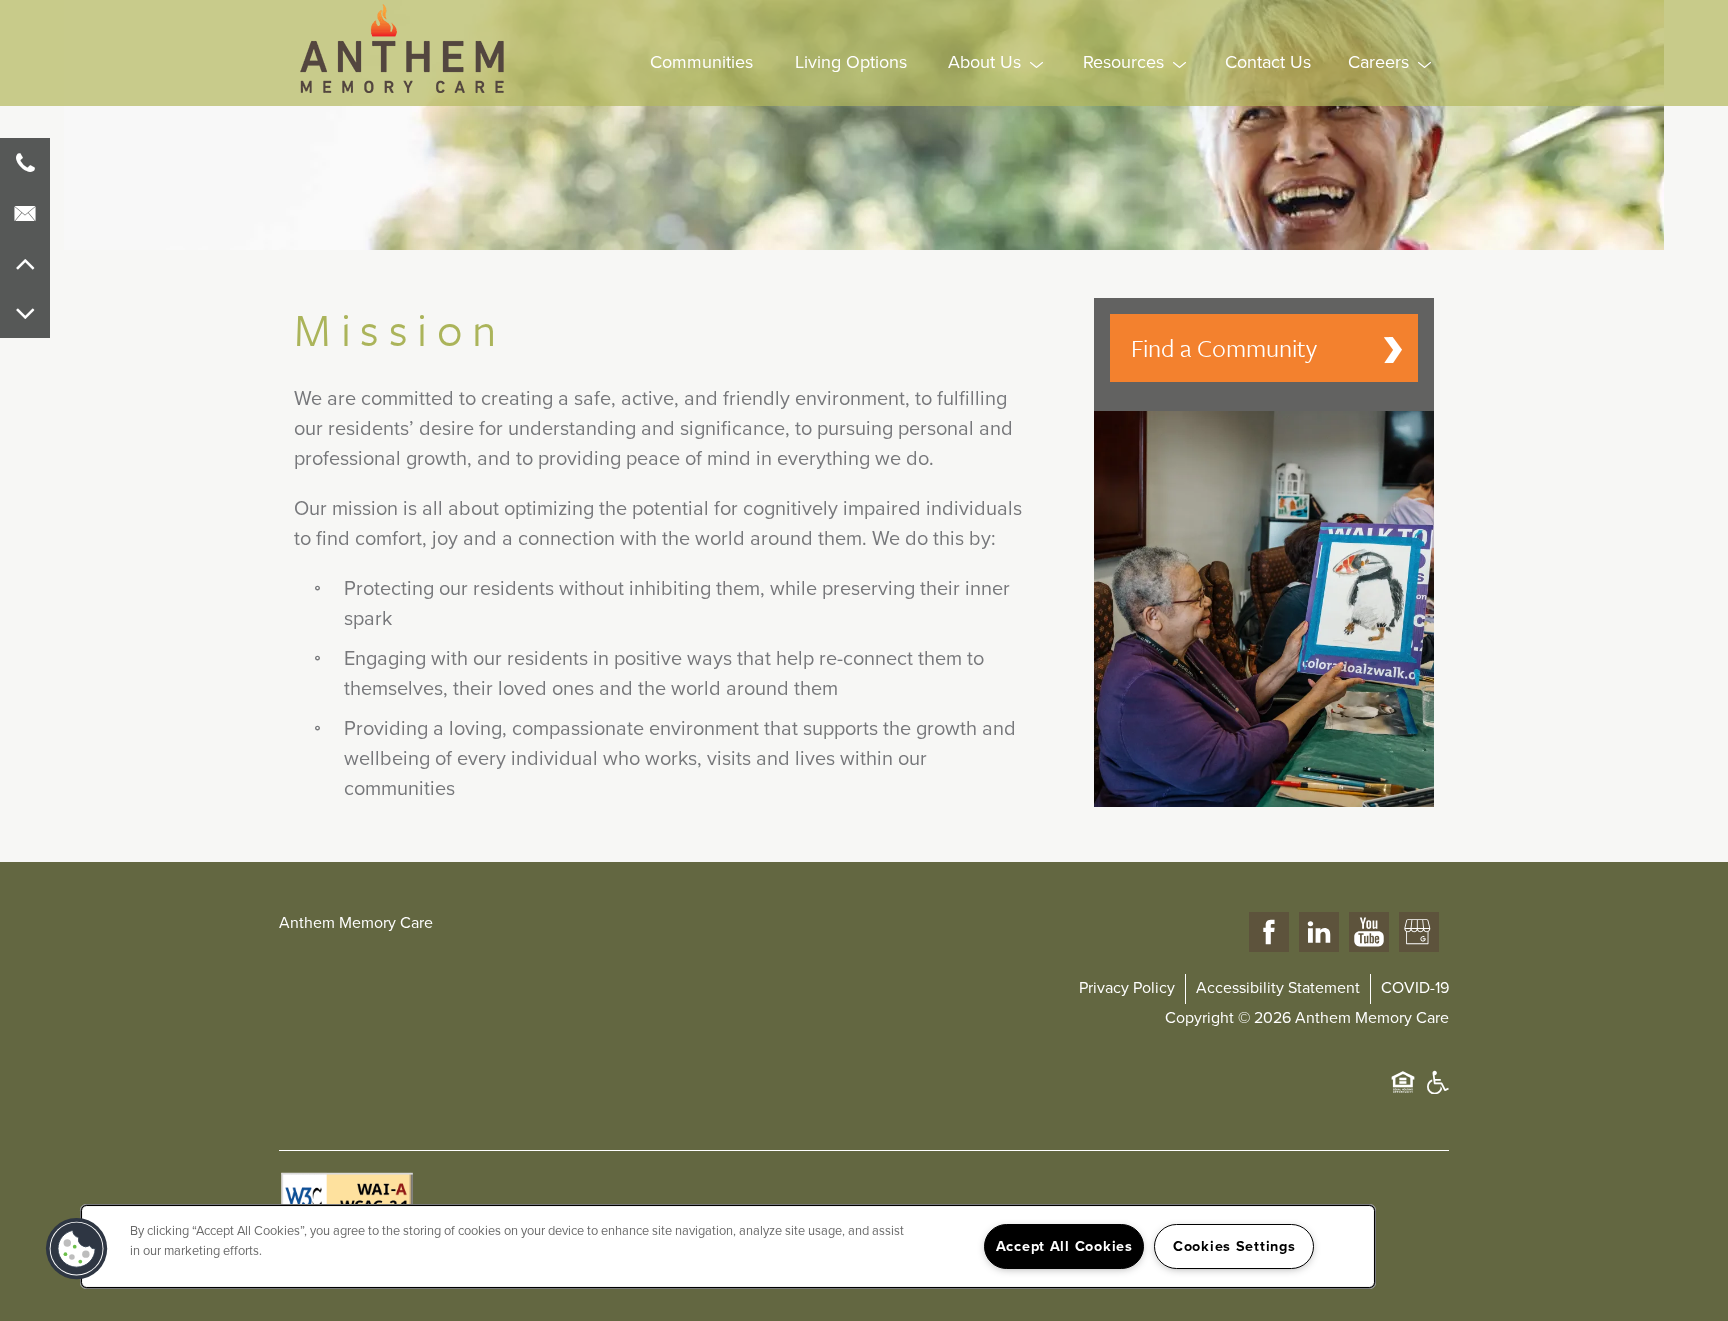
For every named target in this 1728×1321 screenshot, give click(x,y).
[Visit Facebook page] (1269, 933)
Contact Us (1268, 62)
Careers (1378, 62)
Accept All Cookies (1064, 1246)
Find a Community (1224, 347)
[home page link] (404, 49)
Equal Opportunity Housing (1403, 1092)
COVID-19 (1415, 988)
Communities (701, 62)
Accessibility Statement (1278, 988)
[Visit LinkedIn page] (1319, 933)
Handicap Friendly (1437, 1092)
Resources (1123, 62)
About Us (984, 62)
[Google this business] (1419, 933)
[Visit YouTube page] (1369, 933)
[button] (77, 1249)
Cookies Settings (1234, 1246)
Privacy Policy (1127, 988)
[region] (728, 1246)
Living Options (851, 62)
